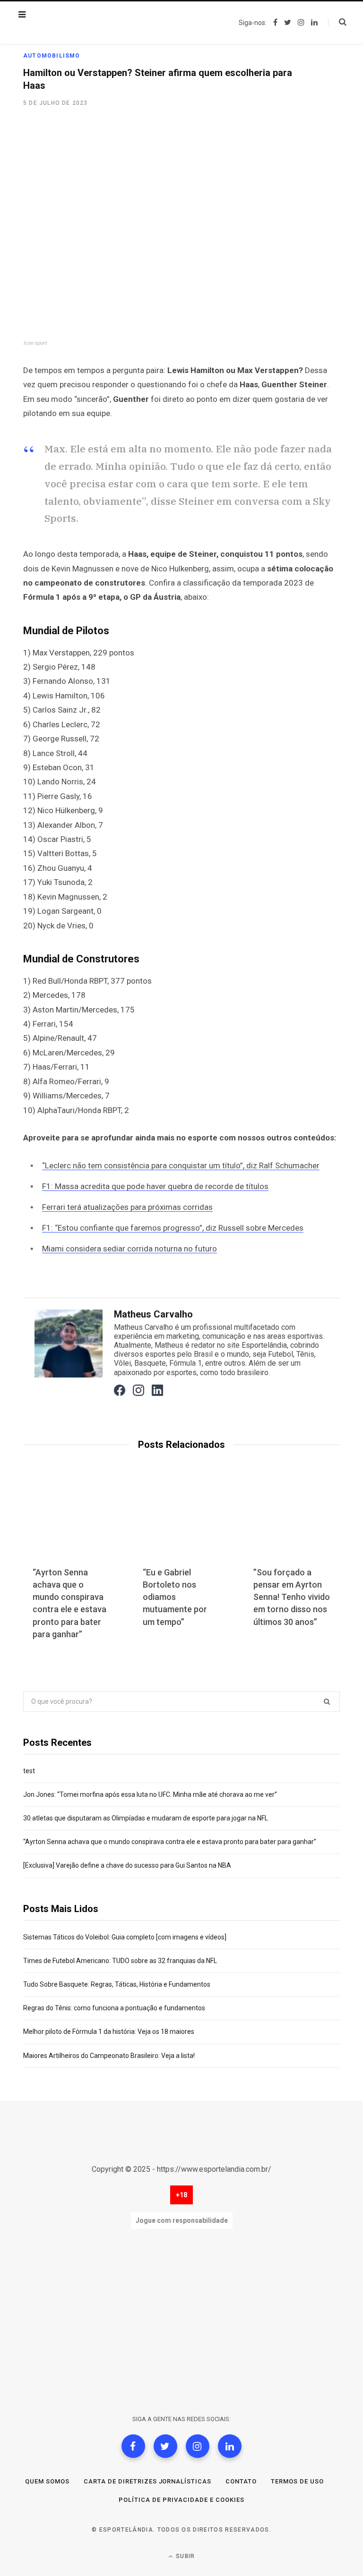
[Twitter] (165, 2446)
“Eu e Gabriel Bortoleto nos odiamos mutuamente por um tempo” (175, 1597)
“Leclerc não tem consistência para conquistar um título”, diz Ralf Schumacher (181, 1165)
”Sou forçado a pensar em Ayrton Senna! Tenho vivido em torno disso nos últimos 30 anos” (292, 1597)
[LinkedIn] (230, 2446)
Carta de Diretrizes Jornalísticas (147, 2481)
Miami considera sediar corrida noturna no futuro (130, 1249)
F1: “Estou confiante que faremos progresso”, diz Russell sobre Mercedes (173, 1228)
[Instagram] (198, 2446)
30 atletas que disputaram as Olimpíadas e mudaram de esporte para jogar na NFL (146, 1818)
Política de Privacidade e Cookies (181, 2500)
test (29, 1771)
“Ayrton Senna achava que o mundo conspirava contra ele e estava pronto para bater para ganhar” (170, 1842)
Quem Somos (47, 2481)
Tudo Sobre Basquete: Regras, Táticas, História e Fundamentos (117, 1984)
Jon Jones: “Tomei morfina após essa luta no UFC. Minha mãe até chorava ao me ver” (150, 1794)
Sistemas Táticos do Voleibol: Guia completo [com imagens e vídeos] (125, 1937)
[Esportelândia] (83, 23)
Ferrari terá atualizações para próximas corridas (127, 1207)
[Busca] (337, 22)
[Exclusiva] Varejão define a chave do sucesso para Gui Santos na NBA (127, 1865)
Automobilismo (52, 56)
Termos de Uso (297, 2481)
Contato (241, 2481)
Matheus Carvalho (153, 1314)
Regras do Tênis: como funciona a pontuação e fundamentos (114, 2008)
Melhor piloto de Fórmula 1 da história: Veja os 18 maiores (109, 2032)
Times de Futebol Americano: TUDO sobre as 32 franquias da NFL (120, 1961)
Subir (184, 2556)
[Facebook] (133, 2446)
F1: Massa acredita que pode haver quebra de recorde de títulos (155, 1186)
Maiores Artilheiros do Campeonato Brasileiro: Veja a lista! (109, 2056)
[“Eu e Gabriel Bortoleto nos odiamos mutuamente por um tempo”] (181, 1523)
